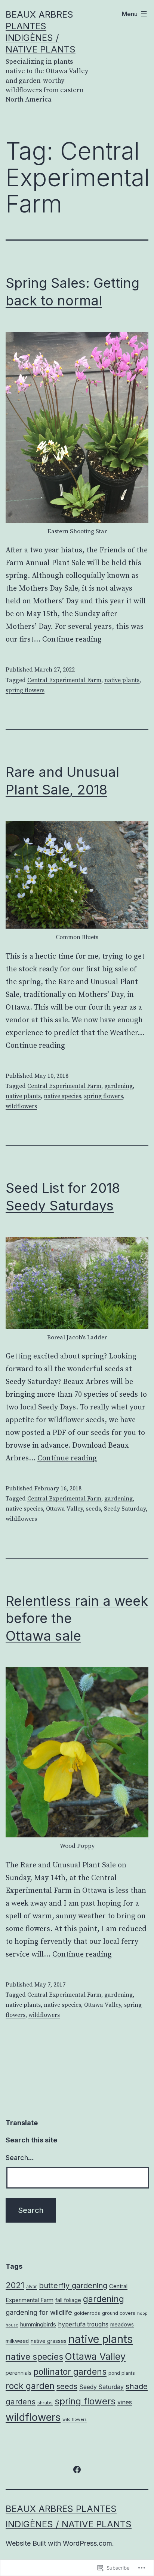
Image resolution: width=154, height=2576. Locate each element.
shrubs (45, 2403)
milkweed (17, 2341)
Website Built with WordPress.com (59, 2543)
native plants (122, 680)
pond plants (122, 2373)
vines (125, 2402)
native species (62, 1096)
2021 (15, 2285)
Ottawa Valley (64, 1509)
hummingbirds (38, 2324)
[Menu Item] (77, 2469)
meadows (122, 2325)
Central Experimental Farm (64, 680)
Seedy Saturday (125, 1509)
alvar (32, 2287)
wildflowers (21, 1106)
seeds (93, 1509)
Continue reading (72, 640)
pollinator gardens (70, 2372)
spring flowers (25, 690)
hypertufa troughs (83, 2324)
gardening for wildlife (39, 2312)
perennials (19, 2373)
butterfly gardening (73, 2286)
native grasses (49, 2341)
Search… (20, 2158)
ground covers (119, 2313)
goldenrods (87, 2313)
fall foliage (68, 2300)
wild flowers (75, 2420)
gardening (118, 1086)
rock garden (30, 2386)
